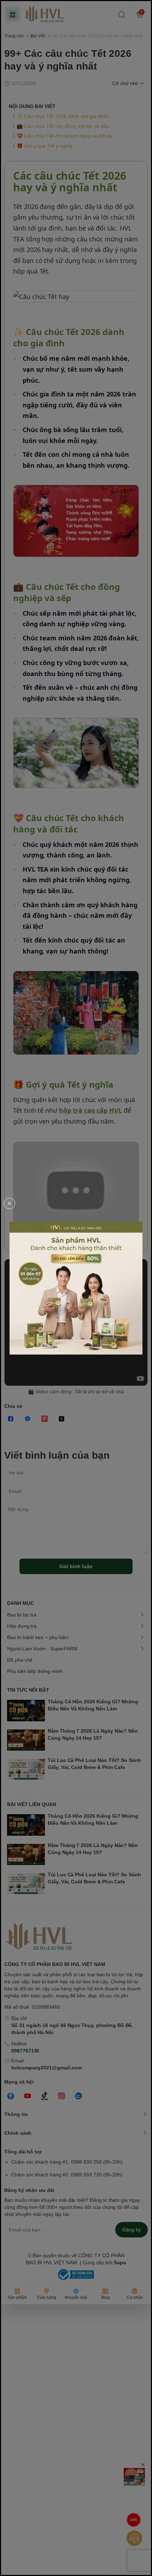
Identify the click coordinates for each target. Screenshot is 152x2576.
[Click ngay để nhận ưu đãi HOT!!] (76, 1288)
